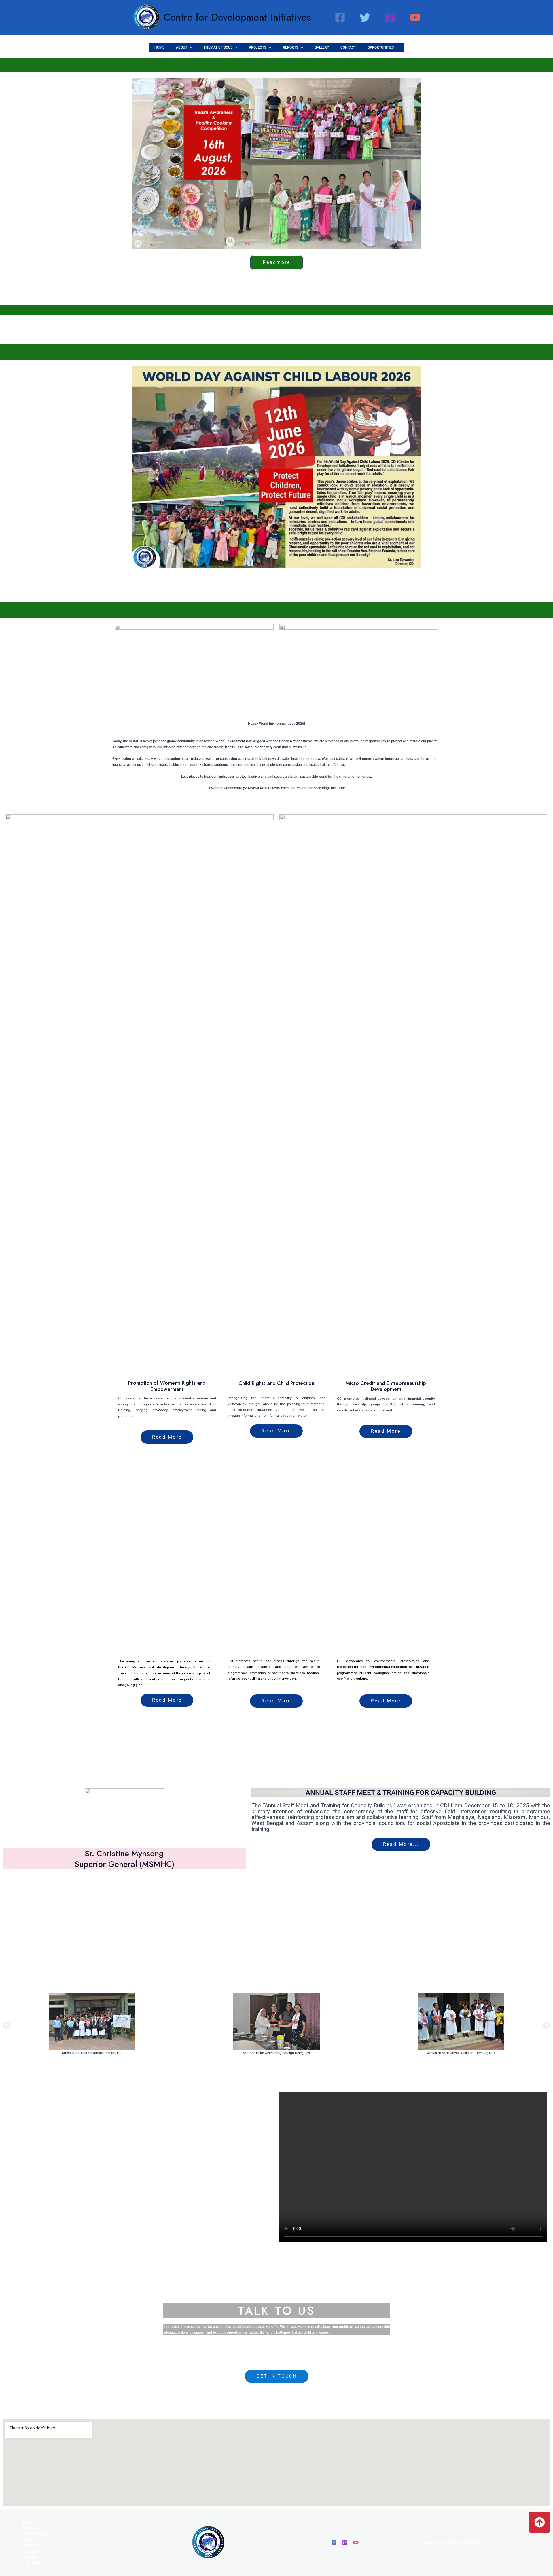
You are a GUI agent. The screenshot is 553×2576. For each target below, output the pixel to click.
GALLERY (322, 47)
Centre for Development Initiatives (237, 17)
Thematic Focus (218, 47)
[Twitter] (365, 17)
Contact (348, 47)
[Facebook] (340, 17)
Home (159, 47)
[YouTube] (415, 17)
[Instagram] (390, 17)
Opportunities (381, 47)
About (182, 47)
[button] (190, 47)
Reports (290, 47)
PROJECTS (257, 47)
